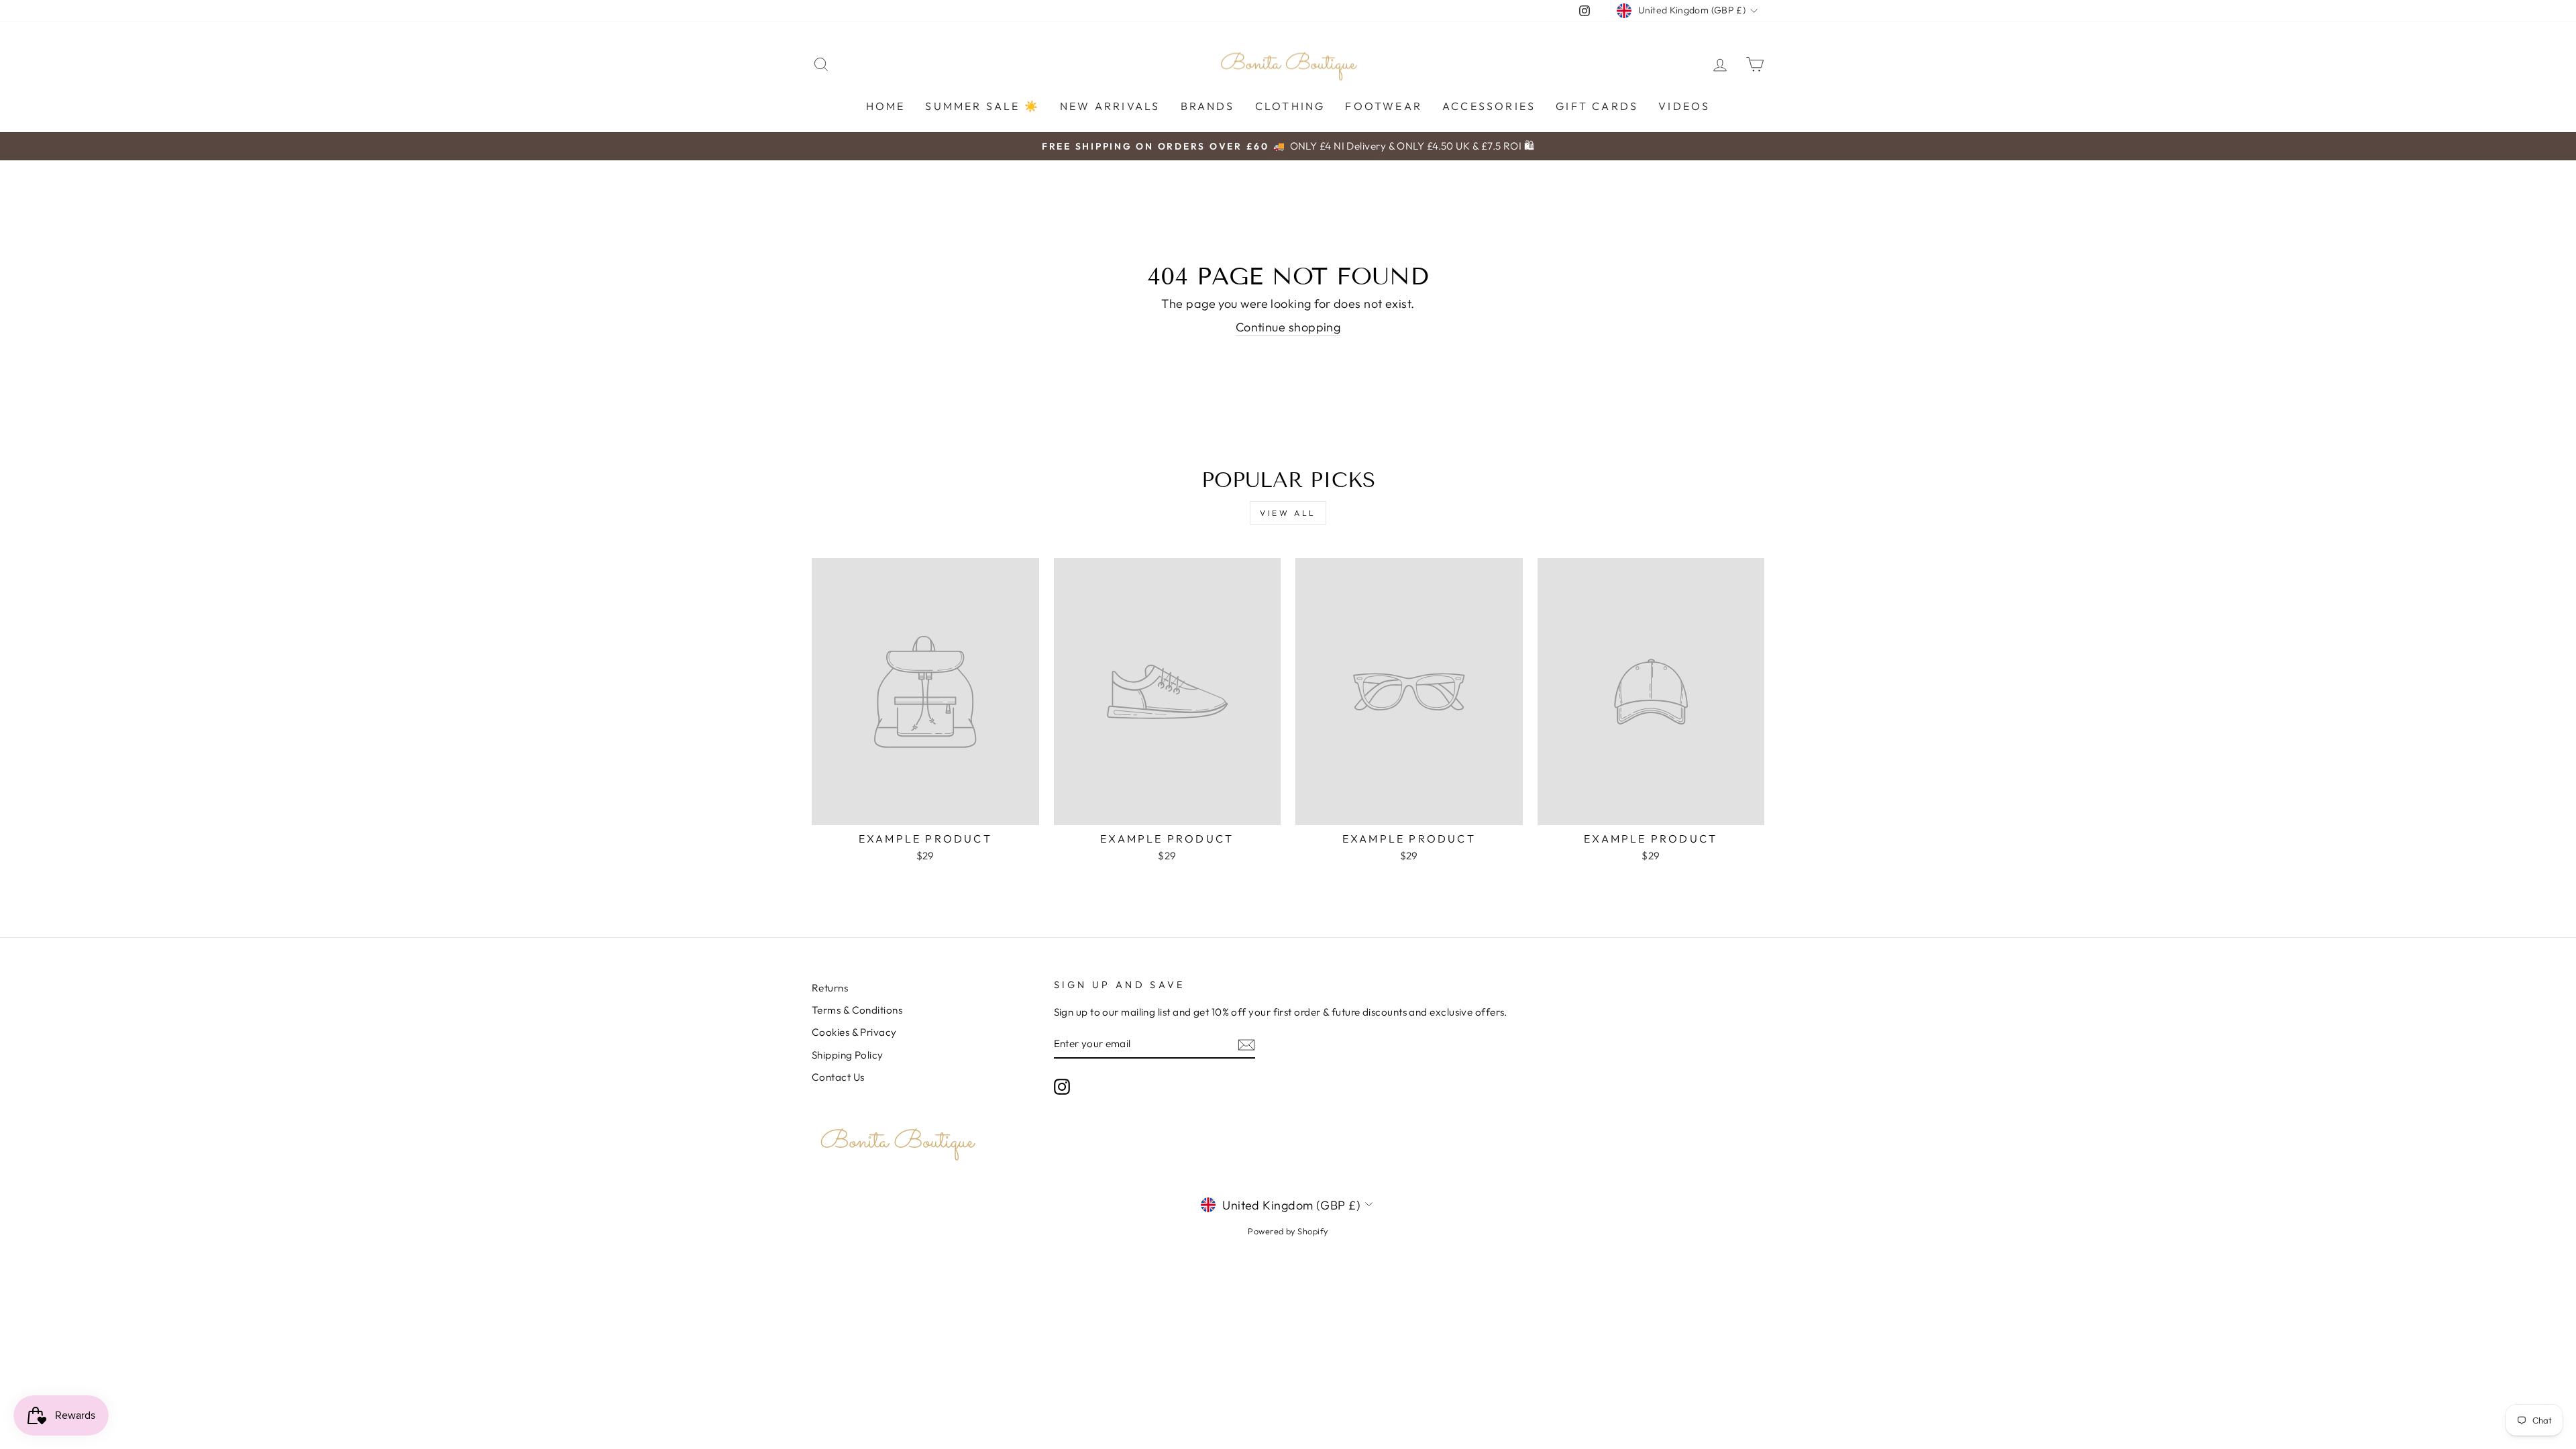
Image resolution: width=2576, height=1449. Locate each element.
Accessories (1489, 106)
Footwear (1384, 106)
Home (886, 106)
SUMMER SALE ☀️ (982, 106)
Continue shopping (1288, 327)
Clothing (1290, 106)
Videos (1684, 106)
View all (1288, 513)
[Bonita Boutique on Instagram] (1062, 1087)
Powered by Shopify (1288, 1231)
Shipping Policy (848, 1055)
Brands (1208, 106)
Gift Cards (1597, 106)
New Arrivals (1110, 106)
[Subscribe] (1246, 1044)
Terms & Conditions (857, 1010)
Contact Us (838, 1077)
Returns (830, 988)
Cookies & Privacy (854, 1032)
